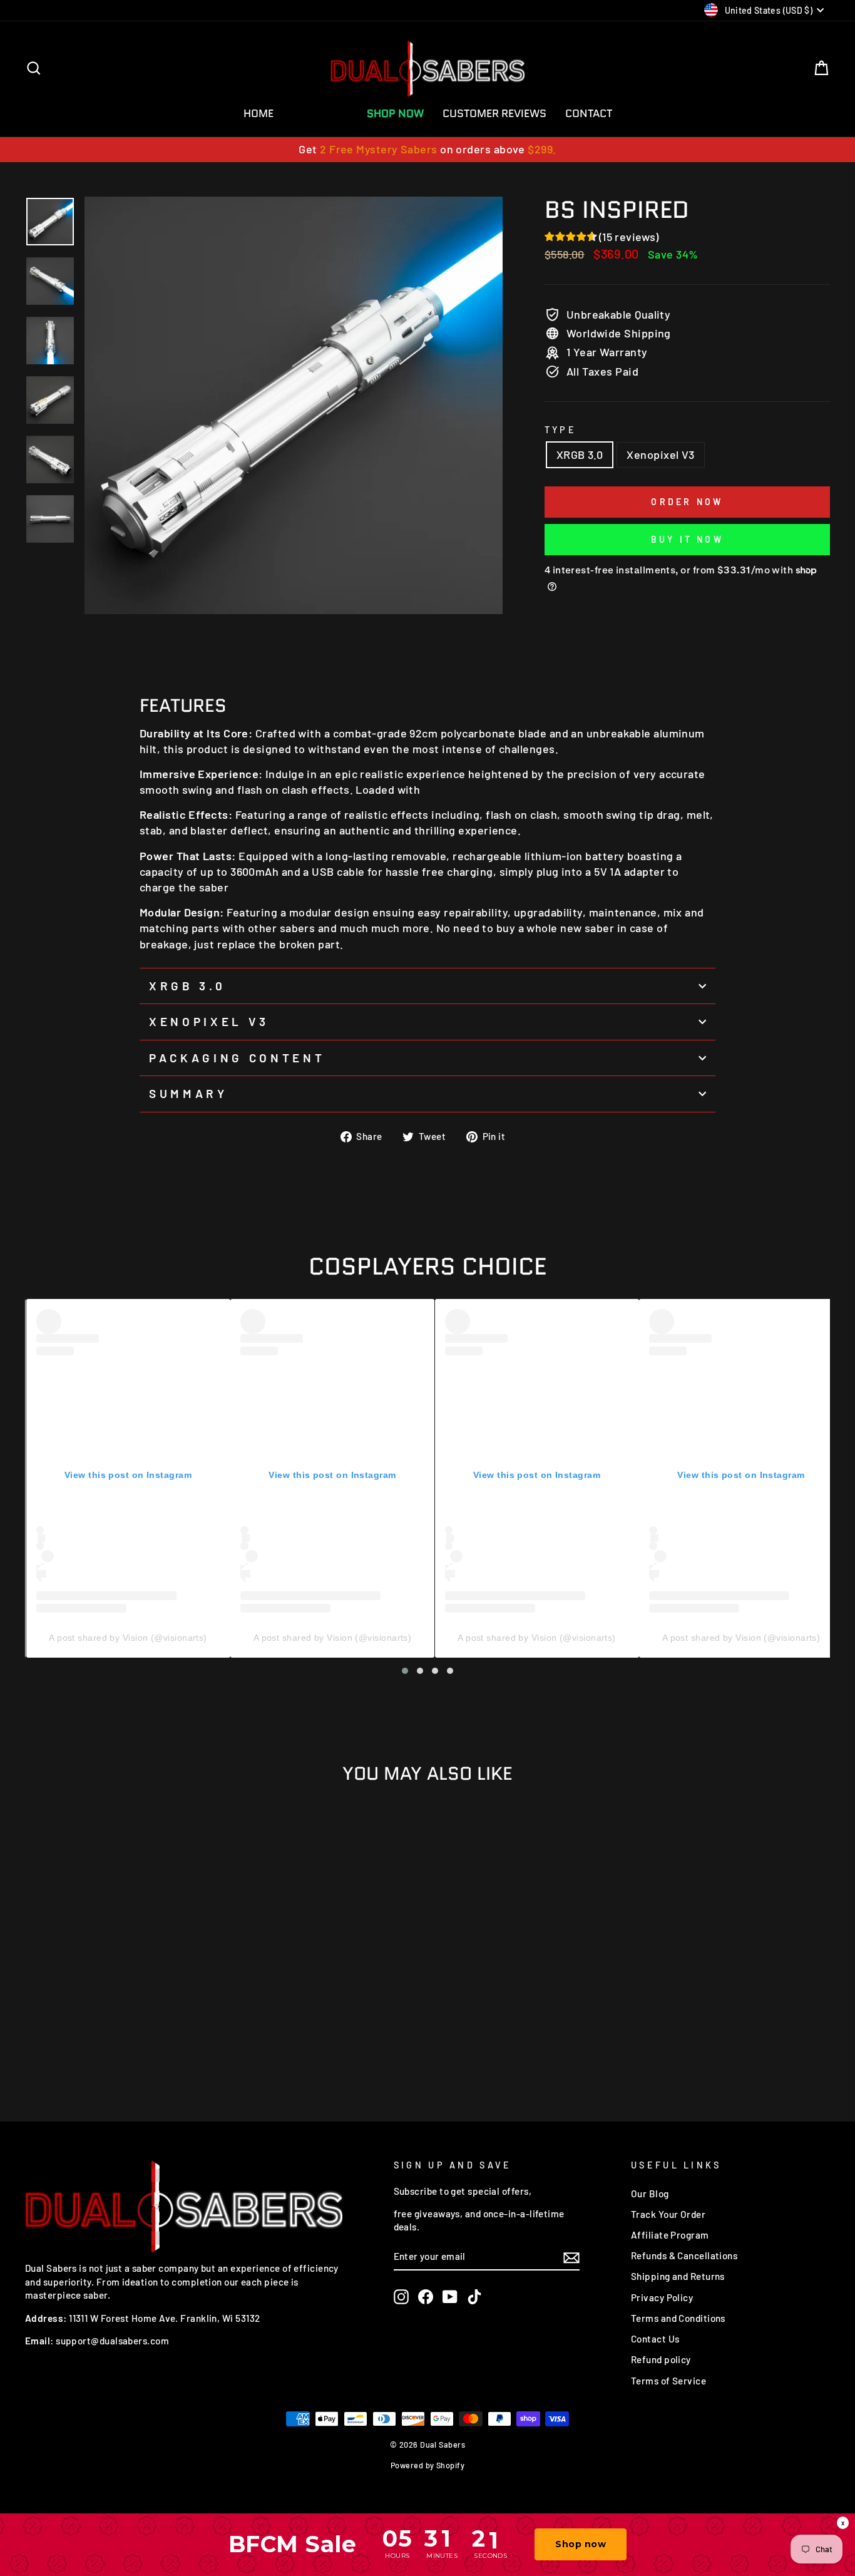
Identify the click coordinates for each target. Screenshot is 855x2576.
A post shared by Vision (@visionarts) (128, 1638)
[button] (405, 1671)
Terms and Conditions (678, 2318)
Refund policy (661, 2359)
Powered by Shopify (427, 2465)
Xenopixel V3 (660, 454)
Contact (589, 113)
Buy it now (687, 539)
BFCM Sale (320, 113)
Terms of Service (668, 2381)
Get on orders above (427, 149)
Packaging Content (237, 1058)
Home (259, 113)
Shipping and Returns (678, 2276)
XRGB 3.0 (580, 454)
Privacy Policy (662, 2297)
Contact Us (655, 2339)
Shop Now (395, 113)
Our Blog (650, 2194)
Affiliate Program (670, 2235)
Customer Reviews (494, 113)
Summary (188, 1093)
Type (561, 430)
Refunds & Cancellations (684, 2255)
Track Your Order (668, 2214)
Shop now (581, 2544)
